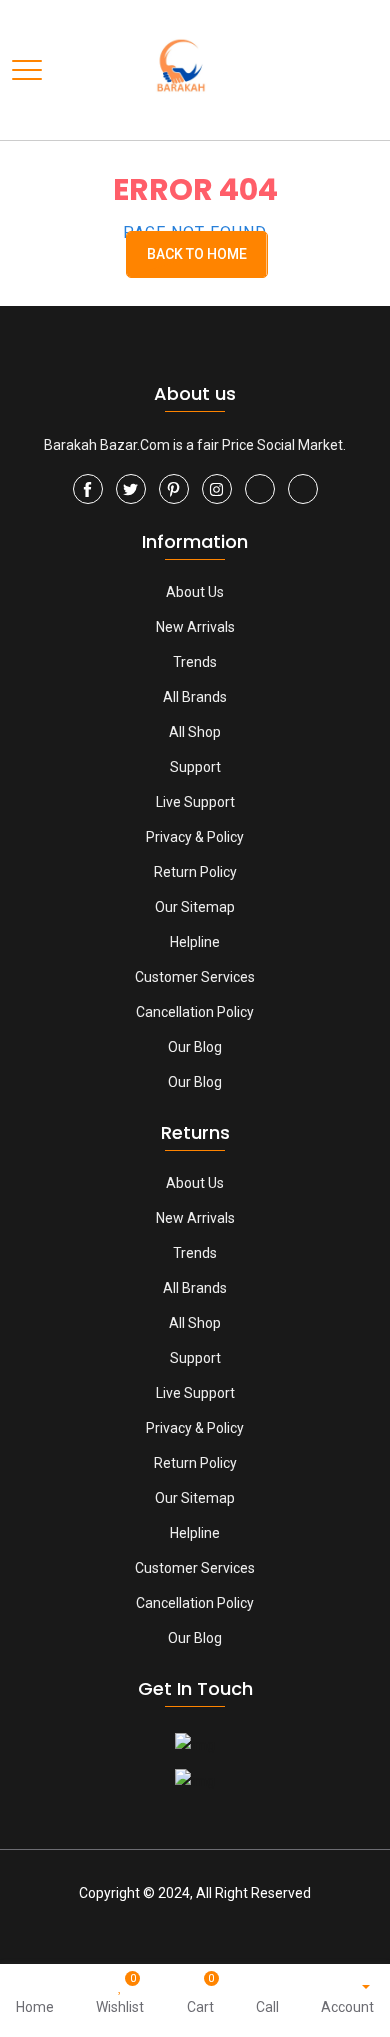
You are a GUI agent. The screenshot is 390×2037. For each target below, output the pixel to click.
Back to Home (197, 254)
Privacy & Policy (195, 837)
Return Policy (195, 872)
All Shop (195, 732)
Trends (195, 662)
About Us (195, 592)
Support (195, 767)
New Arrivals (195, 627)
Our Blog (195, 1047)
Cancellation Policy (195, 1012)
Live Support (195, 802)
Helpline (195, 942)
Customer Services (195, 977)
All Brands (195, 697)
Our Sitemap (195, 907)
